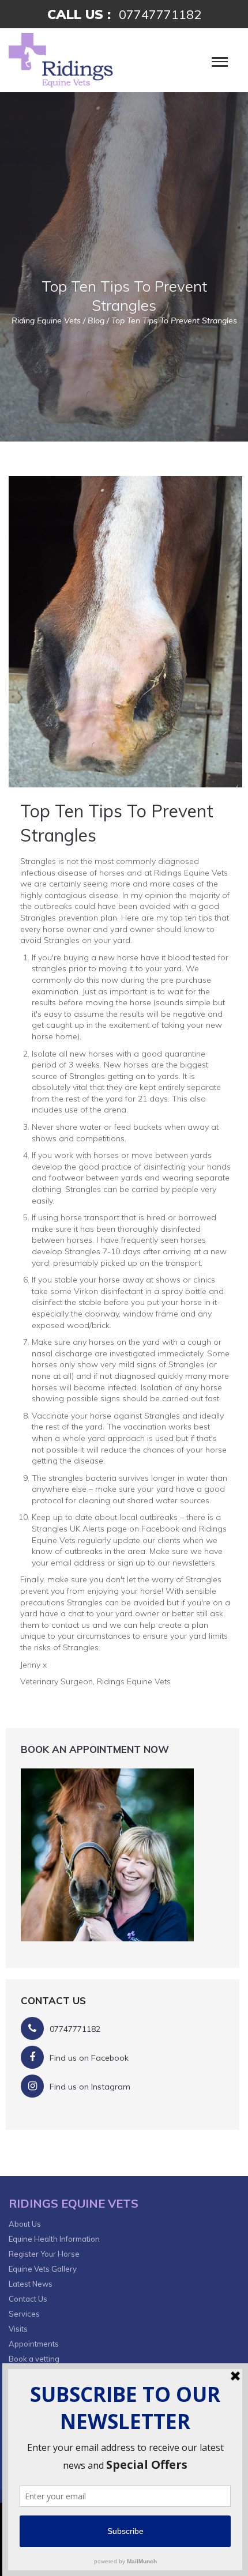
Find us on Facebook (89, 2058)
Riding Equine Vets (46, 320)
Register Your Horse (44, 2254)
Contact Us (28, 2299)
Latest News (31, 2284)
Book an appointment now (95, 1749)
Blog (96, 320)
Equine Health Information (54, 2239)
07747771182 (160, 14)
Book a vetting (34, 2359)
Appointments (34, 2344)
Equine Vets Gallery (43, 2269)
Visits (18, 2329)
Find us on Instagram (90, 2087)
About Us (25, 2224)
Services (24, 2314)
